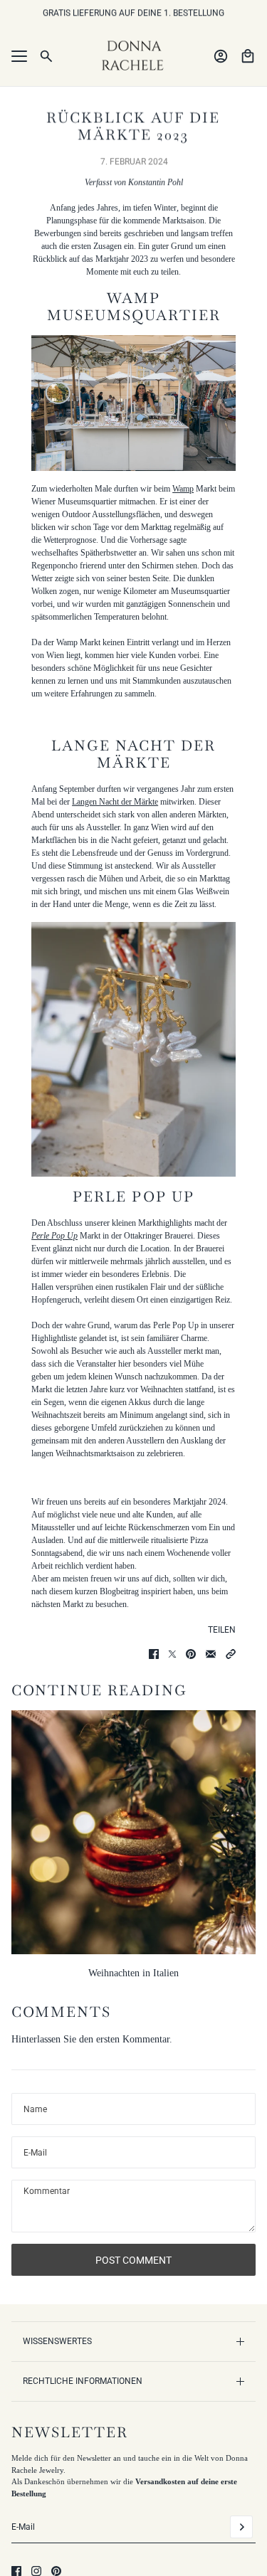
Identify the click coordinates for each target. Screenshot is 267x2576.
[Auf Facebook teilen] (154, 1654)
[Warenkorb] (248, 56)
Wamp (183, 489)
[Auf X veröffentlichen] (172, 1654)
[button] (231, 1654)
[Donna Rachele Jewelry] (134, 56)
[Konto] (221, 56)
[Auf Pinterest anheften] (191, 1654)
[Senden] (241, 2527)
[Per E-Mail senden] (211, 1654)
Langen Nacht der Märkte (115, 802)
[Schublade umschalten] (19, 56)
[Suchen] (46, 56)
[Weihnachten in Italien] (133, 1832)
